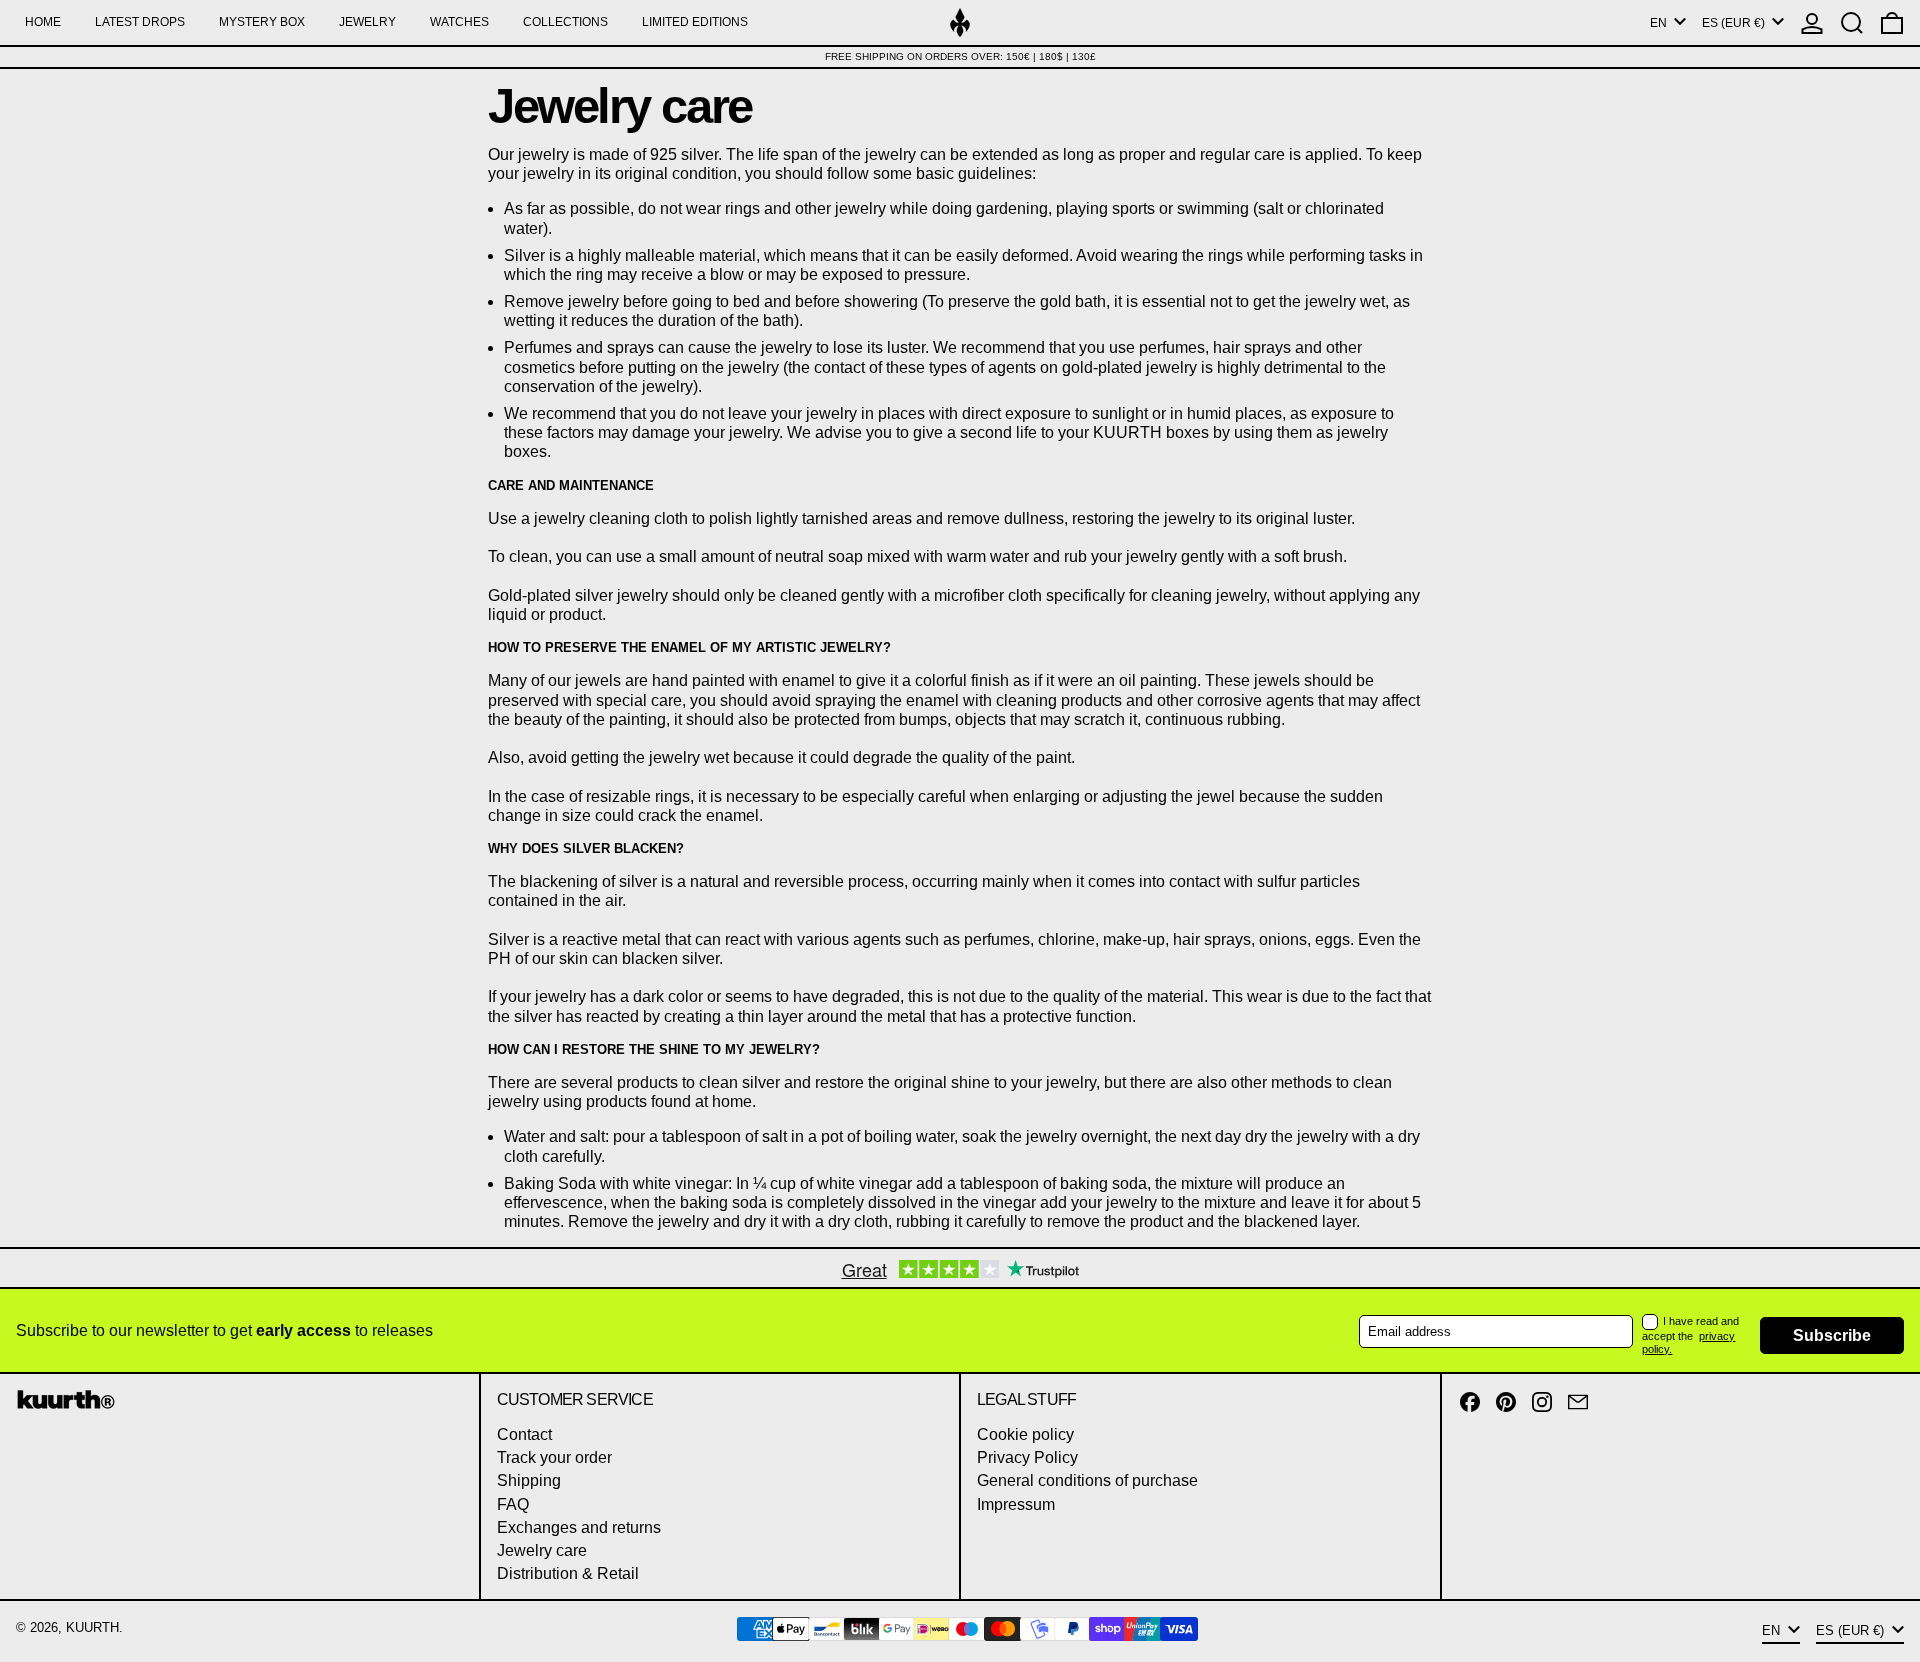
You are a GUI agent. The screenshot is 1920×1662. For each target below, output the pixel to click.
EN (1660, 23)
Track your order (554, 1457)
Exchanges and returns (579, 1527)
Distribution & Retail (568, 1573)
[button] (1852, 22)
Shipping (529, 1480)
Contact (524, 1434)
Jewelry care (542, 1550)
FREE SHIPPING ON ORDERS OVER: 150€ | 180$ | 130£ (960, 56)
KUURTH (92, 1627)
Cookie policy (1025, 1434)
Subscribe (1832, 1335)
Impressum (1016, 1504)
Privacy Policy (1027, 1457)
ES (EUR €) (1735, 23)
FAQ (513, 1504)
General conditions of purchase (1087, 1480)
